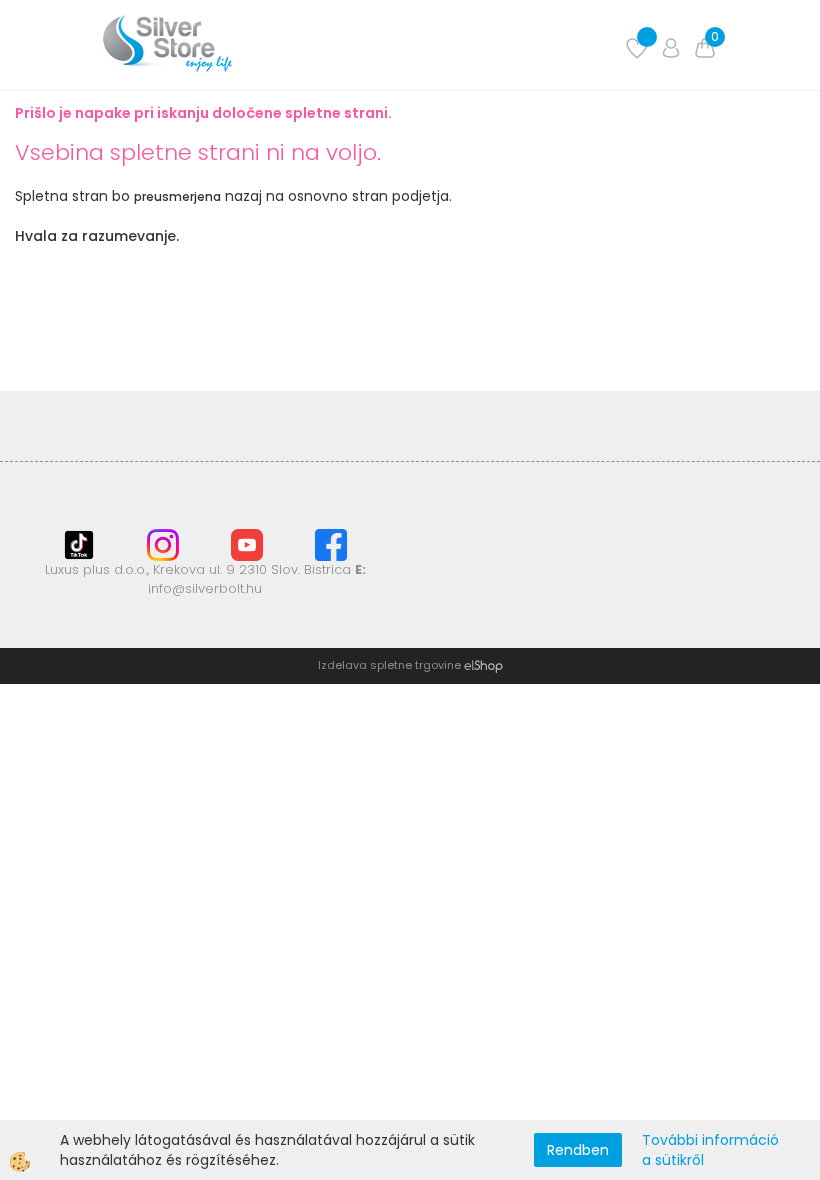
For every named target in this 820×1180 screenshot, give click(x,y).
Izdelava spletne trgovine (389, 665)
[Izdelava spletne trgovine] (483, 665)
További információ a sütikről (710, 1150)
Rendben (578, 1150)
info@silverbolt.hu (205, 588)
